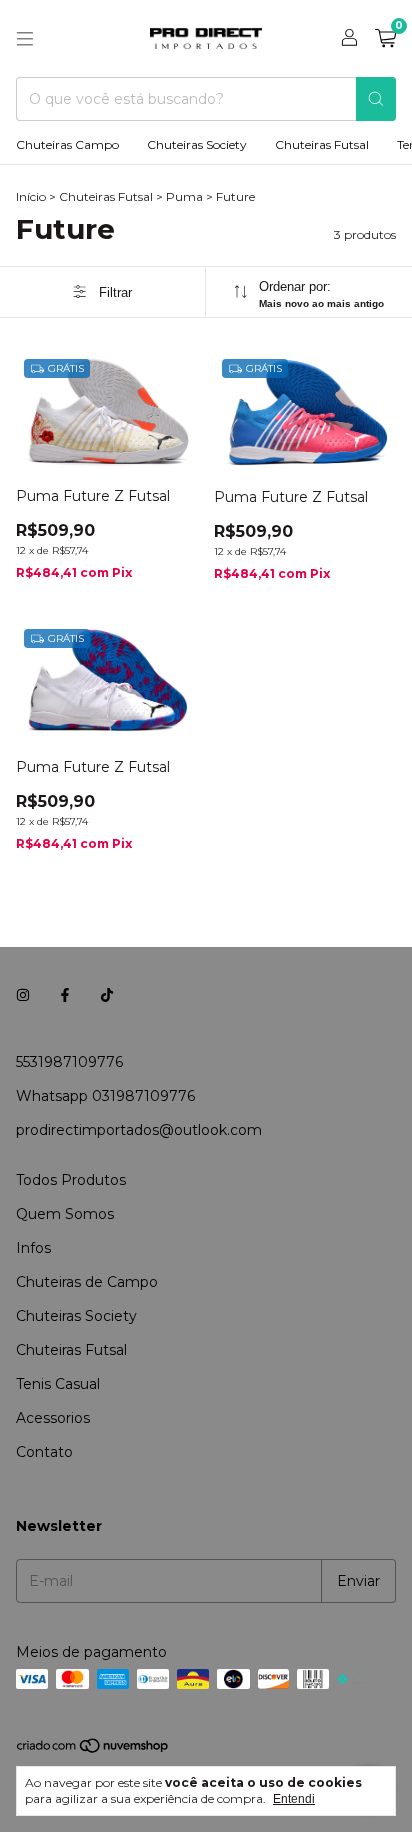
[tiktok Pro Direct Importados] (107, 996)
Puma (184, 196)
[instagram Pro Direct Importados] (23, 996)
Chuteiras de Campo (87, 1282)
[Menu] (25, 39)
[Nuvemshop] (93, 1749)
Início (31, 196)
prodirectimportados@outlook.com (139, 1130)
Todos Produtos (71, 1180)
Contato (44, 1452)
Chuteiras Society (197, 144)
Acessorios (53, 1418)
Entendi (294, 1799)
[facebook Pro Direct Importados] (65, 996)
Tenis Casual (58, 1384)
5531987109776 (69, 1062)
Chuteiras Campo (67, 144)
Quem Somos (65, 1214)
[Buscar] (376, 99)
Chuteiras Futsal (322, 144)
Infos (33, 1248)
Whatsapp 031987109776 (105, 1096)
